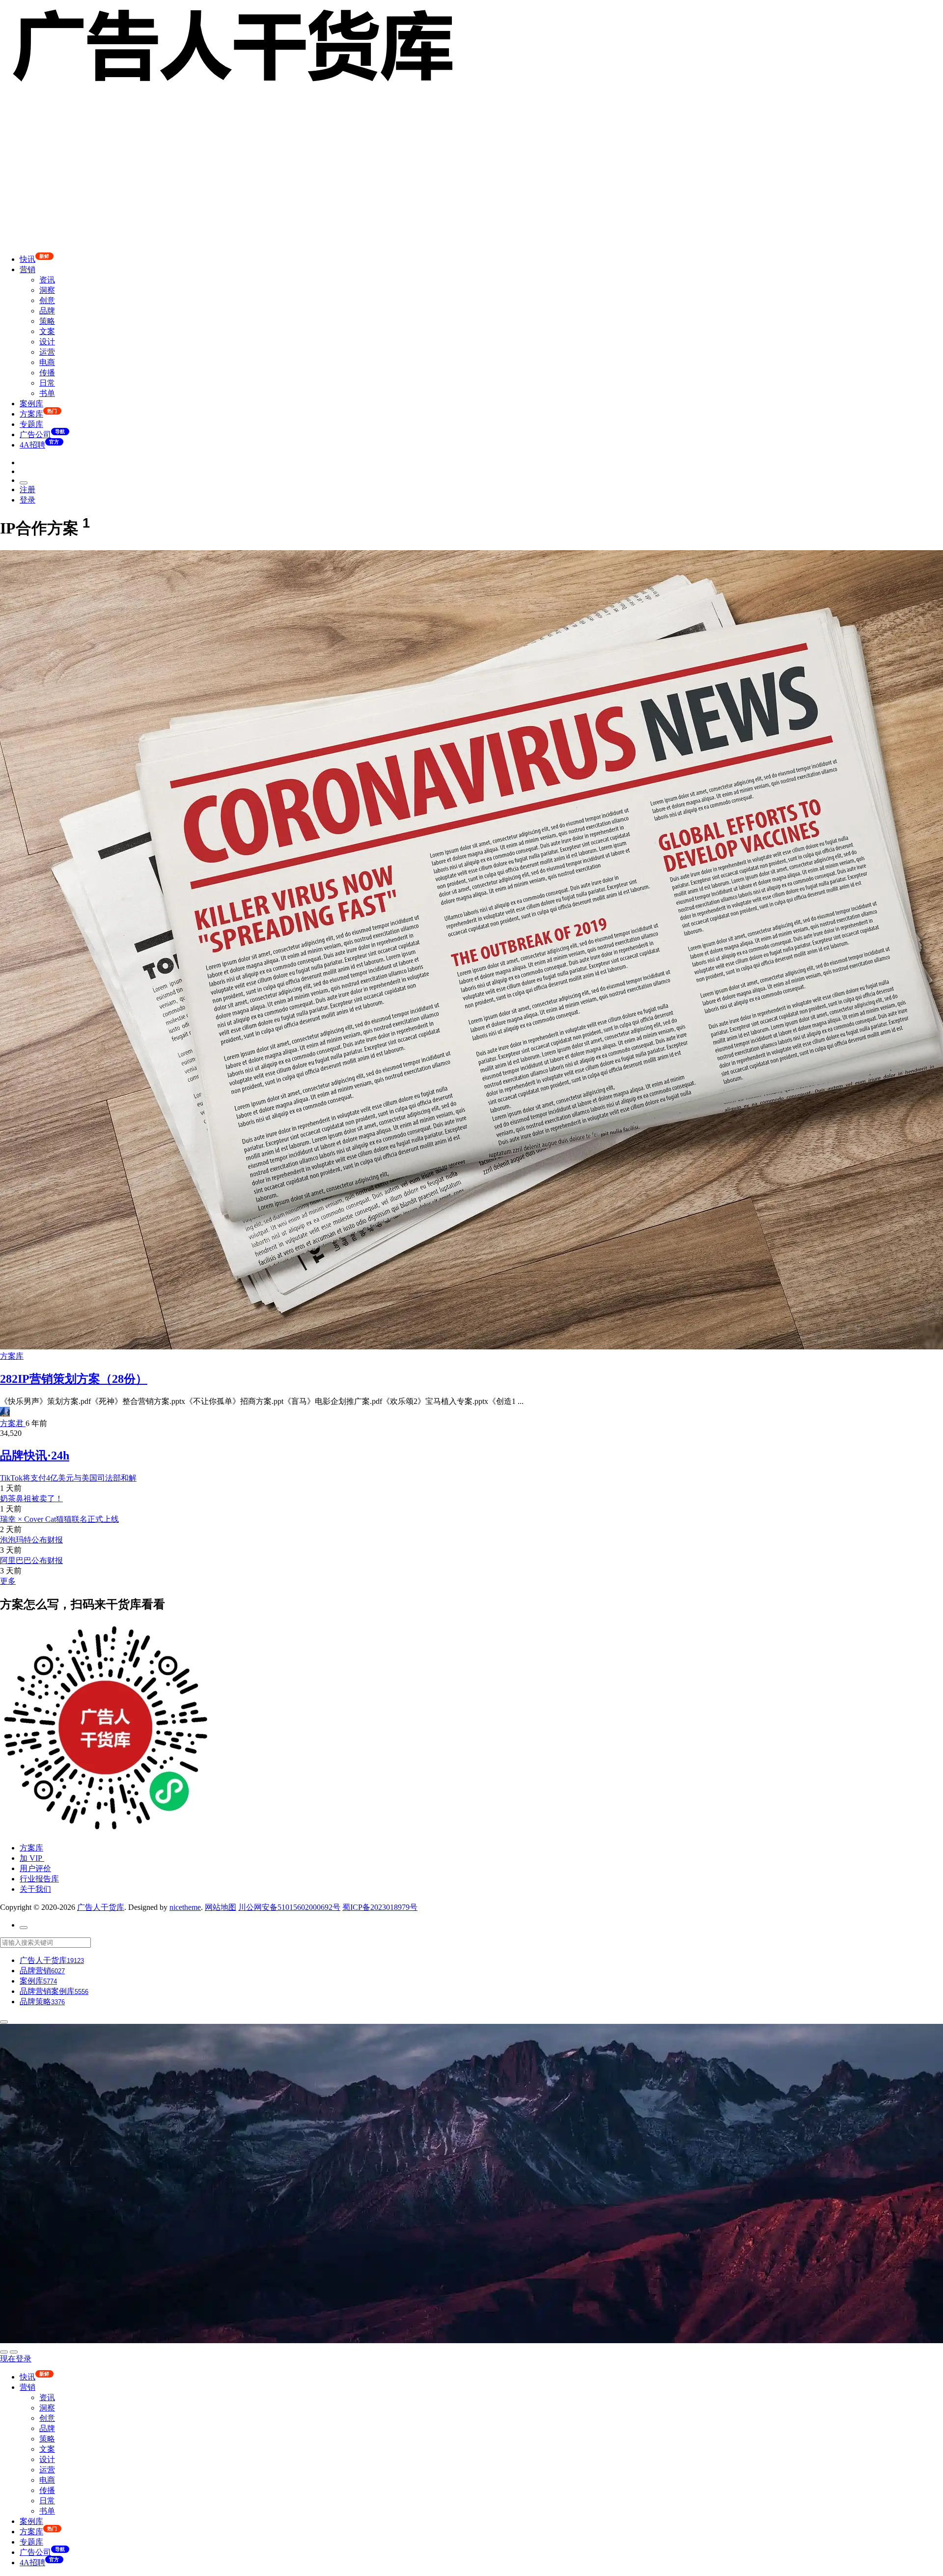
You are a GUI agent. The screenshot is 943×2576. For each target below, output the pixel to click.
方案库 (12, 1356)
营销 (28, 269)
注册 (28, 490)
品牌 (47, 311)
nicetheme (185, 1907)
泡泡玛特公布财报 (31, 1540)
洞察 (47, 290)
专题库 (31, 424)
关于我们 (35, 1889)
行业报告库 (39, 1879)
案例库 (31, 404)
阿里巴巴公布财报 (31, 1560)
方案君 (13, 1423)
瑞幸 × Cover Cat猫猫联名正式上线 (59, 1519)
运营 (47, 352)
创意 (47, 300)
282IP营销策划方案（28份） (74, 1379)
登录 (28, 500)
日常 (47, 383)
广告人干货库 (101, 1907)
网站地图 (221, 1907)
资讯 (47, 280)
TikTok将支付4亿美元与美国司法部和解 (68, 1478)
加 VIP (32, 1858)
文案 (47, 331)
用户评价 (35, 1868)
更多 (8, 1581)
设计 (47, 342)
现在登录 (16, 2359)
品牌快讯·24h (35, 1456)
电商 (47, 362)
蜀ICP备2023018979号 (380, 1907)
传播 (47, 373)
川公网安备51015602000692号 (289, 1907)
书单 (47, 393)
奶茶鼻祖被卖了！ (31, 1498)
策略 (47, 321)
